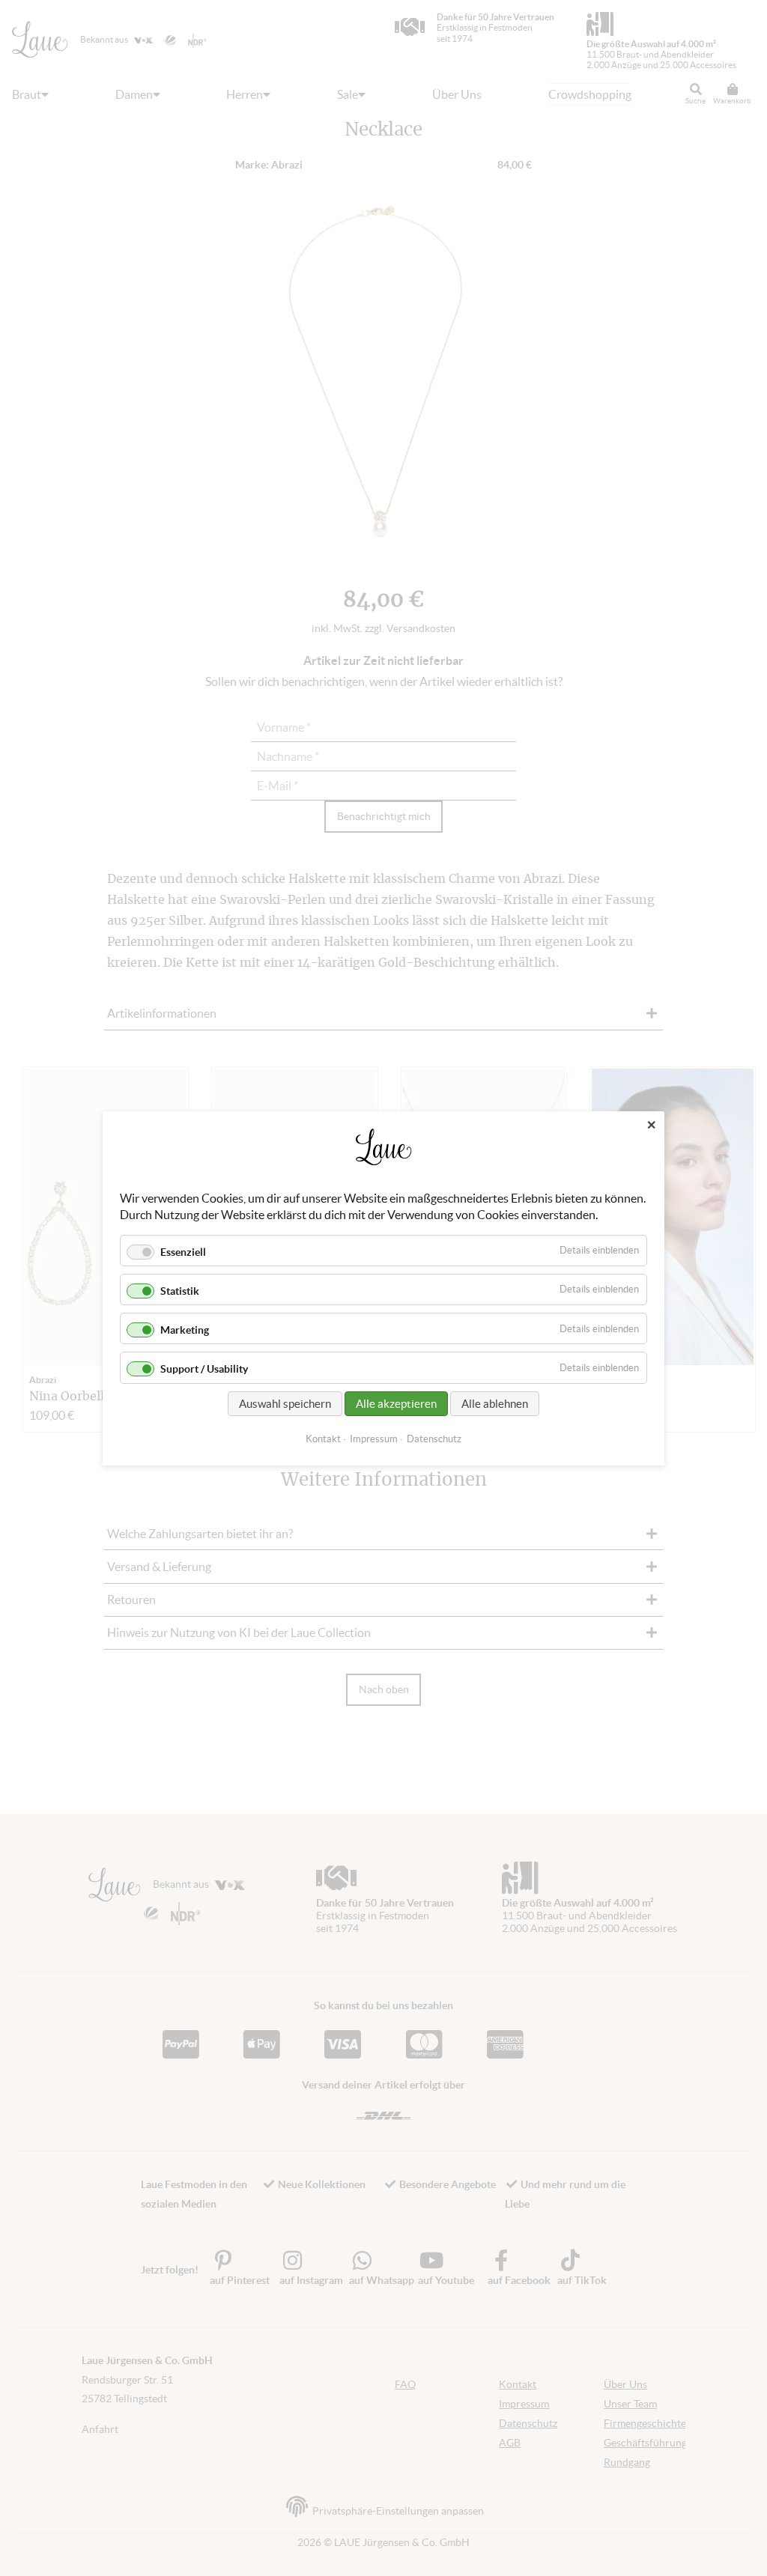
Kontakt (323, 1438)
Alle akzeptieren (396, 1403)
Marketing (185, 1330)
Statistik (180, 1291)
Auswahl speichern (285, 1403)
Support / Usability (204, 1369)
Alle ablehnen (495, 1403)
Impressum (374, 1438)
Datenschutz (434, 1438)
